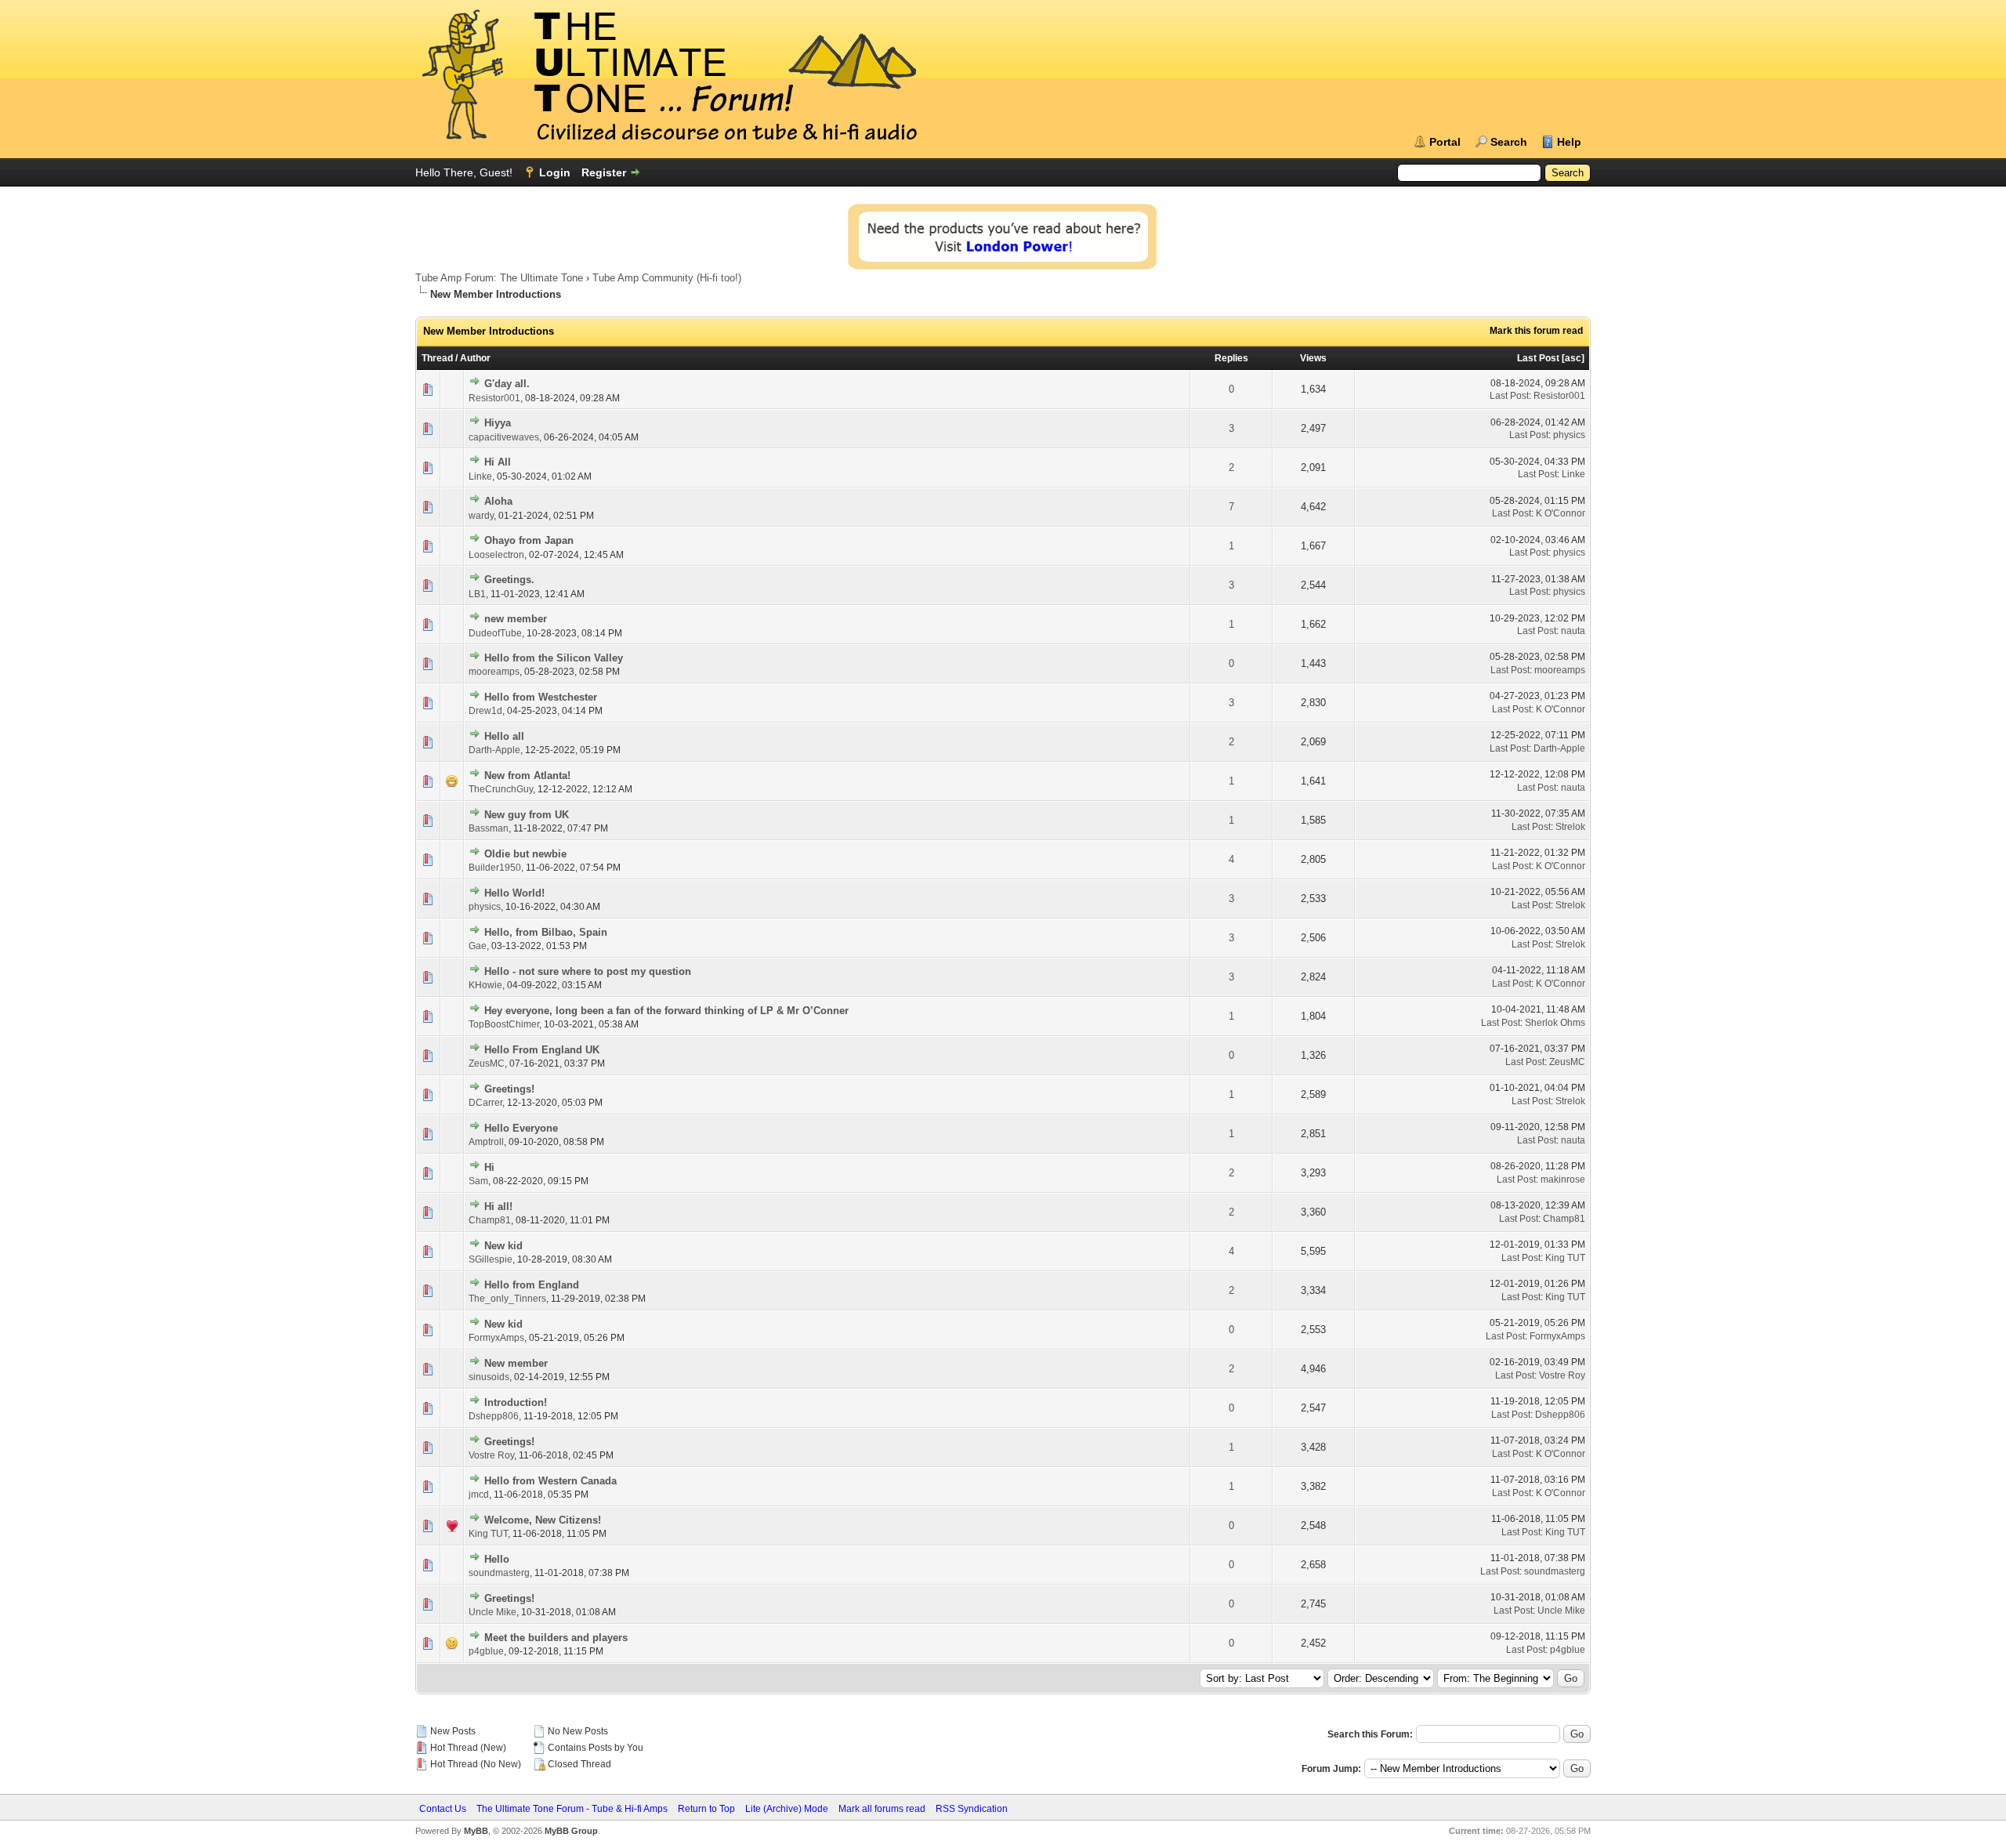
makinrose (1563, 1179)
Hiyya (498, 423)
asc (1573, 358)
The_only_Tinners (507, 1299)
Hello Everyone (521, 1128)
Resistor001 (494, 398)
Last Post (1538, 358)
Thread (437, 358)
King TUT (1565, 1258)
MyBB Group (571, 1831)
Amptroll (486, 1142)
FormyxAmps (496, 1338)
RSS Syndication (972, 1809)
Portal (1445, 142)
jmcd (479, 1495)
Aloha (498, 501)
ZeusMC (487, 1064)
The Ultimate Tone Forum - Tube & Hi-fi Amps (572, 1809)
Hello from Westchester (541, 697)
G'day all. (507, 384)
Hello (497, 1559)
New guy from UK (527, 815)
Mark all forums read (882, 1809)
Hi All (498, 462)
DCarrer (485, 1103)
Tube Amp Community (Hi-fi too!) (667, 278)
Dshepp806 (494, 1416)
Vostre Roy (1562, 1375)
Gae (478, 946)
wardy (481, 516)
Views (1313, 358)
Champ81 (490, 1220)
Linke (480, 476)
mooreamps (494, 672)
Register (604, 172)
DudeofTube (495, 633)
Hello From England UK (542, 1050)
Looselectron (496, 555)
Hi (489, 1167)
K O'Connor (1561, 513)
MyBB (476, 1831)
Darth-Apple (494, 750)
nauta (1573, 631)
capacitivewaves (504, 437)
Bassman (489, 828)
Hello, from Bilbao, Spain (546, 932)
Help (1569, 142)
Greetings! (509, 1089)
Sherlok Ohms (1555, 1023)
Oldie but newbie (525, 854)
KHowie (485, 985)
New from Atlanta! (527, 775)
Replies (1231, 358)
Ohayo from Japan (529, 540)
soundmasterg (499, 1573)
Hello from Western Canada (550, 1481)
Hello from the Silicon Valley (554, 658)
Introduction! (516, 1402)
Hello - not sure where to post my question (588, 971)
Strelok (1570, 827)
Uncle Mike (492, 1612)
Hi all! (498, 1207)
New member (516, 1363)
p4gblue (486, 1651)
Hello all (504, 736)
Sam (478, 1181)
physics (1569, 435)
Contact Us (443, 1809)
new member (516, 619)
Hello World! (514, 893)
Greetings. (509, 580)
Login (555, 172)
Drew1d (485, 711)
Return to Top (706, 1809)
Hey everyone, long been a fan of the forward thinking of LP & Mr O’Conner (666, 1011)
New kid (503, 1246)
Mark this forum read (1536, 331)
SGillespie (491, 1259)
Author (475, 358)
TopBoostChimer (504, 1024)
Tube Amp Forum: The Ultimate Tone (499, 278)
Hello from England (532, 1285)
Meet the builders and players (556, 1638)
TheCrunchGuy (501, 789)
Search (1509, 142)
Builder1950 (495, 868)
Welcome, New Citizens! (543, 1520)
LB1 (477, 594)
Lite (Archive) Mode (787, 1809)
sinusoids (489, 1377)
